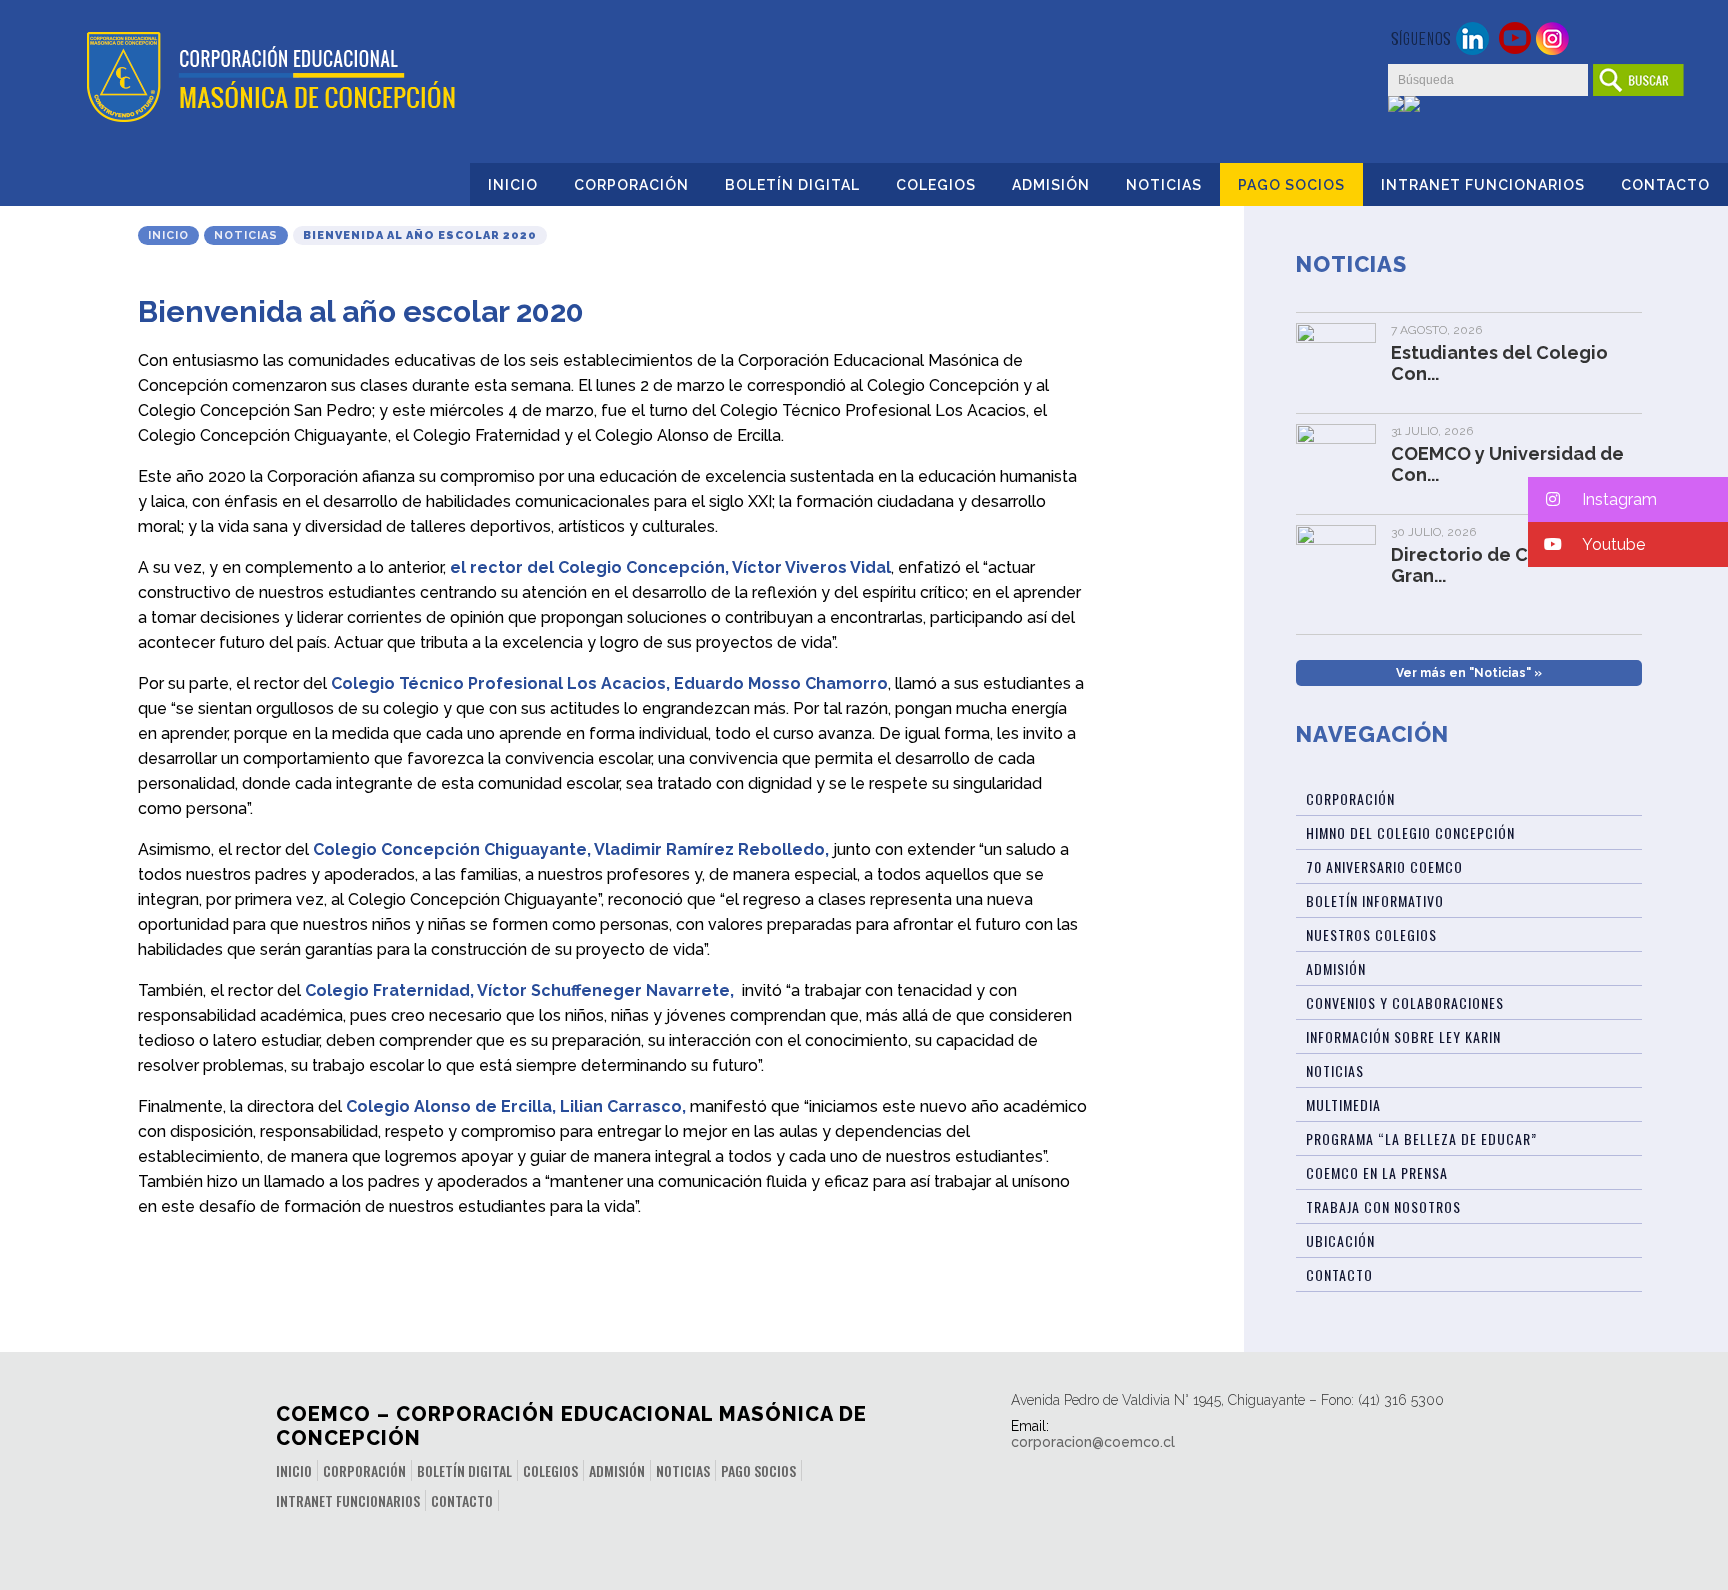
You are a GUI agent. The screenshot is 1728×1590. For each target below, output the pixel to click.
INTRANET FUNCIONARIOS (1483, 185)
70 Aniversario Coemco (1384, 866)
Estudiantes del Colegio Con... (1499, 363)
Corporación (631, 185)
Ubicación (1340, 1240)
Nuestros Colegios (1371, 934)
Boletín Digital (792, 185)
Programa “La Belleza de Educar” (1421, 1138)
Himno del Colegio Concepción (1410, 832)
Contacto (1665, 185)
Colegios (936, 185)
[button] (1628, 499)
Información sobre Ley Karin (1403, 1036)
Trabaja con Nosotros (1383, 1206)
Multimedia (1343, 1104)
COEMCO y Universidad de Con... (1507, 464)
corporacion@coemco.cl (1093, 1442)
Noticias (1164, 185)
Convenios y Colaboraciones (1405, 1002)
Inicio (513, 185)
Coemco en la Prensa (1377, 1172)
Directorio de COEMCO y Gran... (1500, 565)
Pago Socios (1291, 185)
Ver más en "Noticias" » (1469, 673)
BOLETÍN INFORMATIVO (1375, 900)
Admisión (1051, 185)
